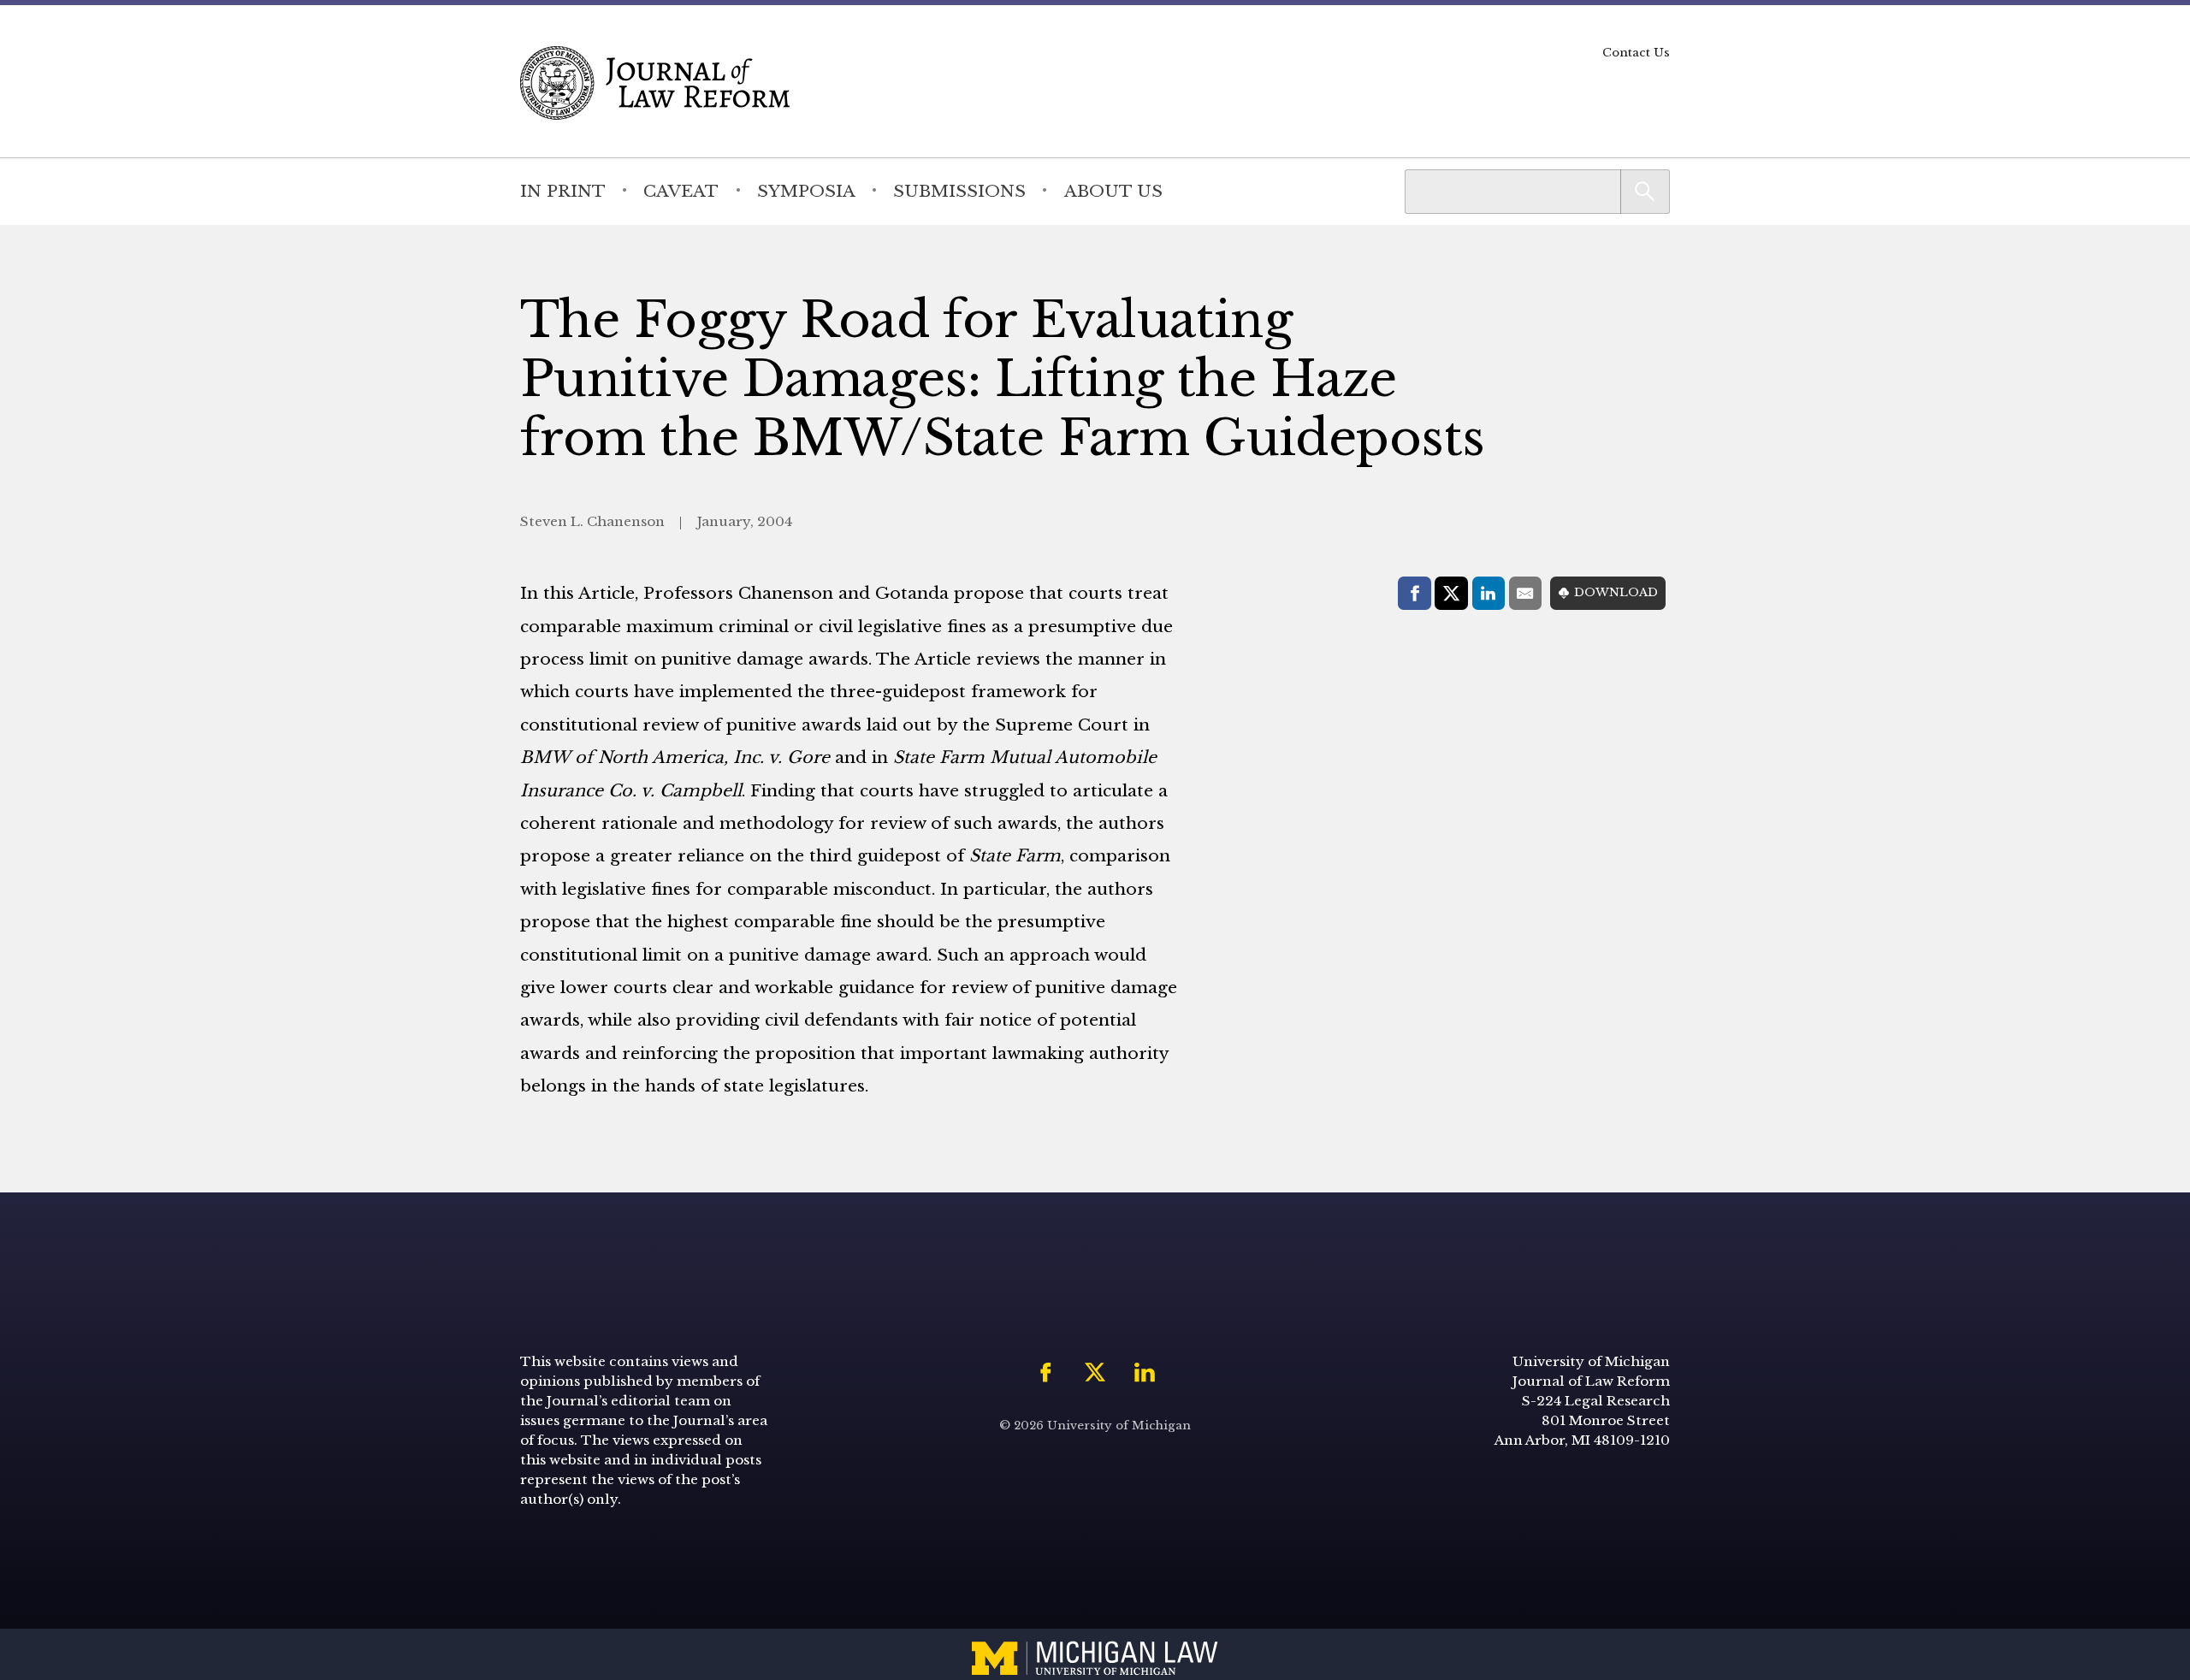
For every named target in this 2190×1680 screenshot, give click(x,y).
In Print (563, 191)
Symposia (806, 191)
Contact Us (1636, 53)
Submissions (959, 191)
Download (1616, 592)
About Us (1113, 191)
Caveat (681, 191)
